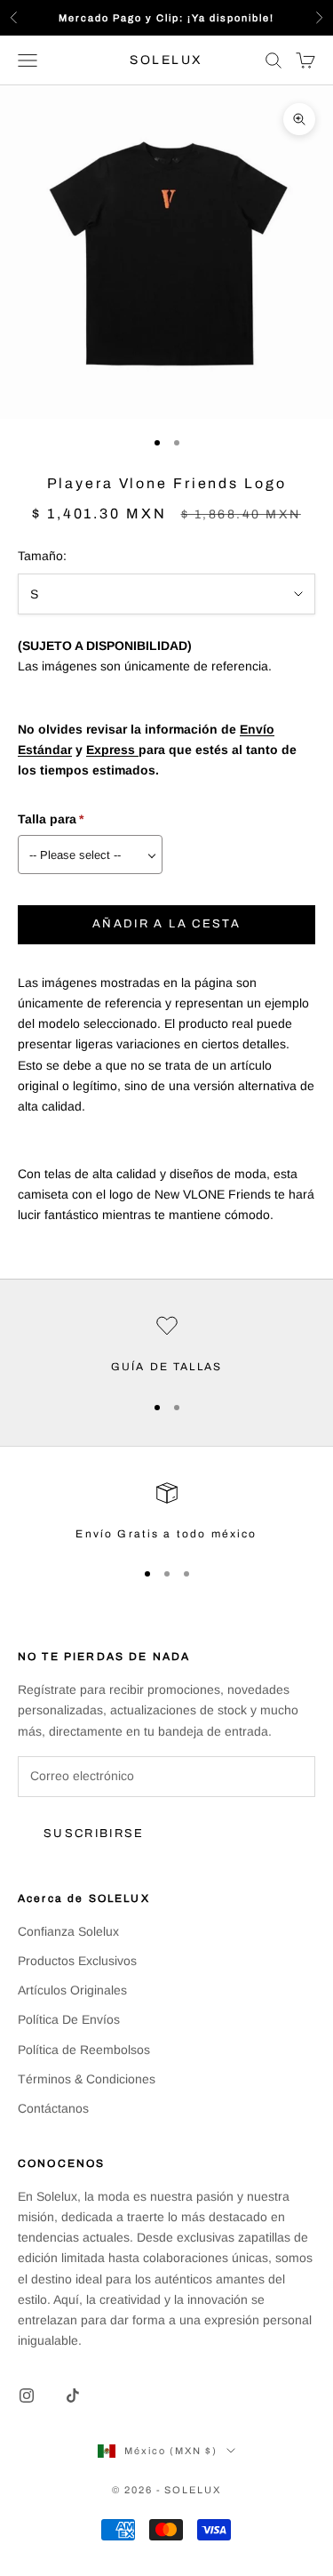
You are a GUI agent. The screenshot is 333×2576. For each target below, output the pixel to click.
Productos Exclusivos (77, 1961)
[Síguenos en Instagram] (27, 2395)
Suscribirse (94, 1834)
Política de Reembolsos (84, 2050)
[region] (166, 1345)
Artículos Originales (72, 1990)
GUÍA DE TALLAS (166, 1367)
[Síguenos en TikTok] (73, 2395)
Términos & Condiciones (87, 2079)
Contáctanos (53, 2108)
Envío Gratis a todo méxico (166, 1534)
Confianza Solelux (68, 1931)
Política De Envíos (69, 2019)
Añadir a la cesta (166, 924)
